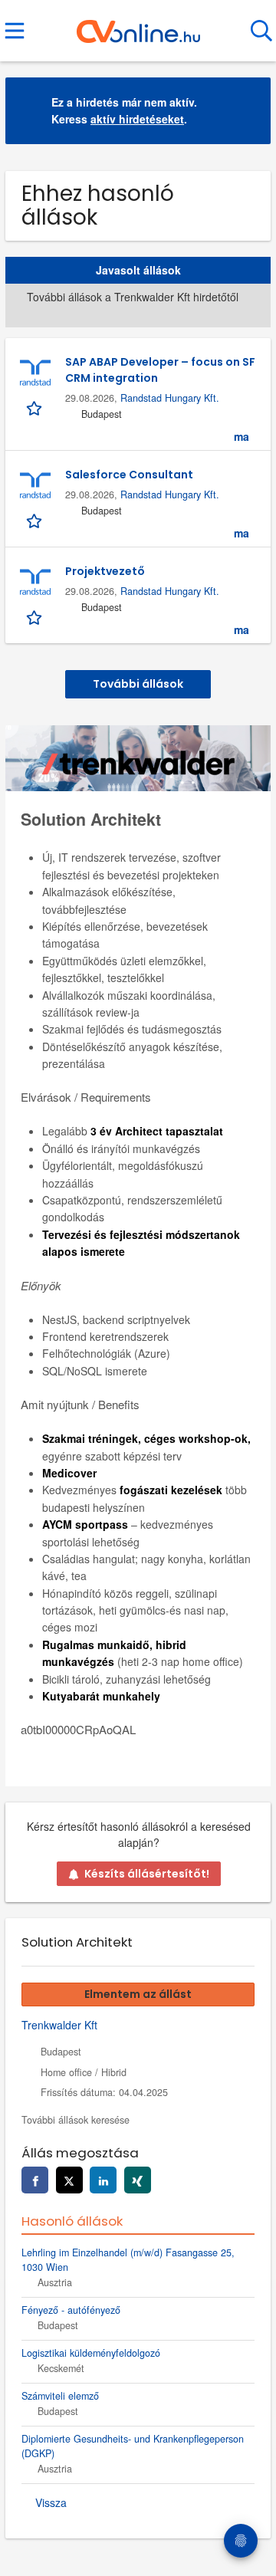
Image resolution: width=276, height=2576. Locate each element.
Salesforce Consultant (129, 475)
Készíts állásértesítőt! (147, 1874)
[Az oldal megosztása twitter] (69, 2180)
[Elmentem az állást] (36, 407)
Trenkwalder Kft (59, 2025)
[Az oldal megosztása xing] (138, 2180)
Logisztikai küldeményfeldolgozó (91, 2353)
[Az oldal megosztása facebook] (35, 2180)
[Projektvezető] (35, 583)
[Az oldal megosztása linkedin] (103, 2180)
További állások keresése (76, 2120)
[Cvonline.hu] (138, 25)
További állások (138, 684)
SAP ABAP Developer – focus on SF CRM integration (160, 370)
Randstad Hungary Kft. (170, 398)
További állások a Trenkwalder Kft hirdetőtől (133, 297)
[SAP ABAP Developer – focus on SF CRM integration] (35, 373)
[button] (247, 111)
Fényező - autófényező (71, 2310)
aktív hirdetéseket (137, 119)
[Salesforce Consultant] (35, 486)
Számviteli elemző (60, 2396)
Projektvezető (105, 571)
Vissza (51, 2502)
